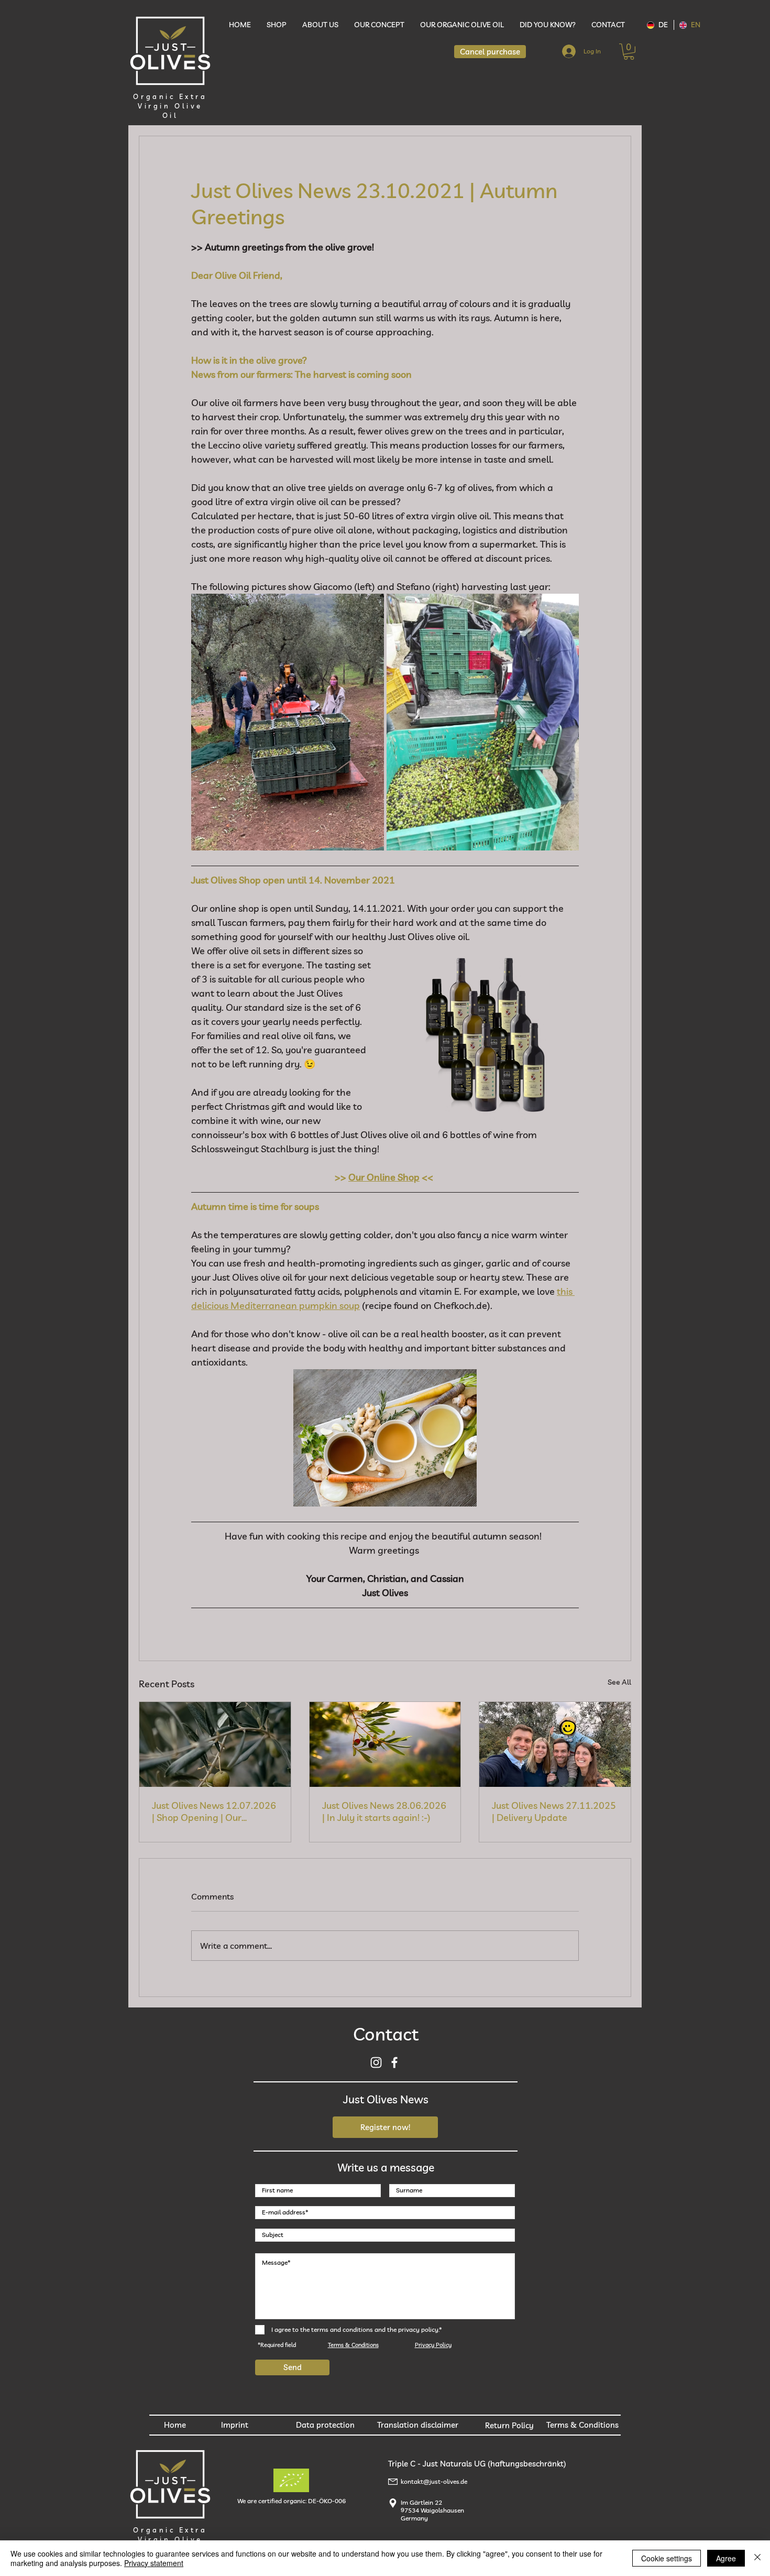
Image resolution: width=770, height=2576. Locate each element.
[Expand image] (288, 722)
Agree (726, 2558)
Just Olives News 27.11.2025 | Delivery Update (554, 1811)
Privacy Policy (433, 2345)
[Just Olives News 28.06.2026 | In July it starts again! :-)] (385, 1744)
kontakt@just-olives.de (434, 2481)
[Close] (757, 2558)
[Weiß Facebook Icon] (394, 2062)
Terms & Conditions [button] (353, 2345)
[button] (629, 52)
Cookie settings (667, 2558)
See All (619, 1682)
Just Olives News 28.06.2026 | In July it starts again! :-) (384, 1811)
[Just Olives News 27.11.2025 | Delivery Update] (555, 1744)
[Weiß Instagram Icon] (376, 2062)
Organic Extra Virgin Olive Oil (170, 106)
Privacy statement (154, 2563)
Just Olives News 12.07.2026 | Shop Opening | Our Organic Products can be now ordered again (214, 1811)
